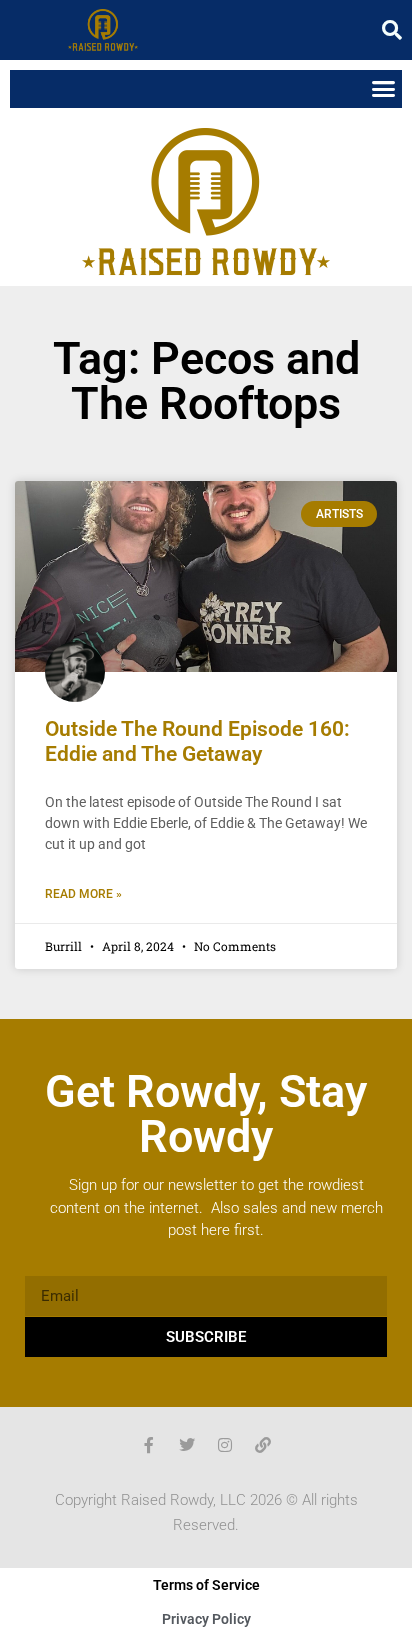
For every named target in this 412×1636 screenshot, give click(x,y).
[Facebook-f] (149, 1445)
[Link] (263, 1445)
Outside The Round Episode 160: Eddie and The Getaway (197, 741)
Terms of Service (206, 1585)
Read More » (83, 894)
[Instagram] (225, 1445)
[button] (392, 30)
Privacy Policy (206, 1619)
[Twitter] (187, 1445)
